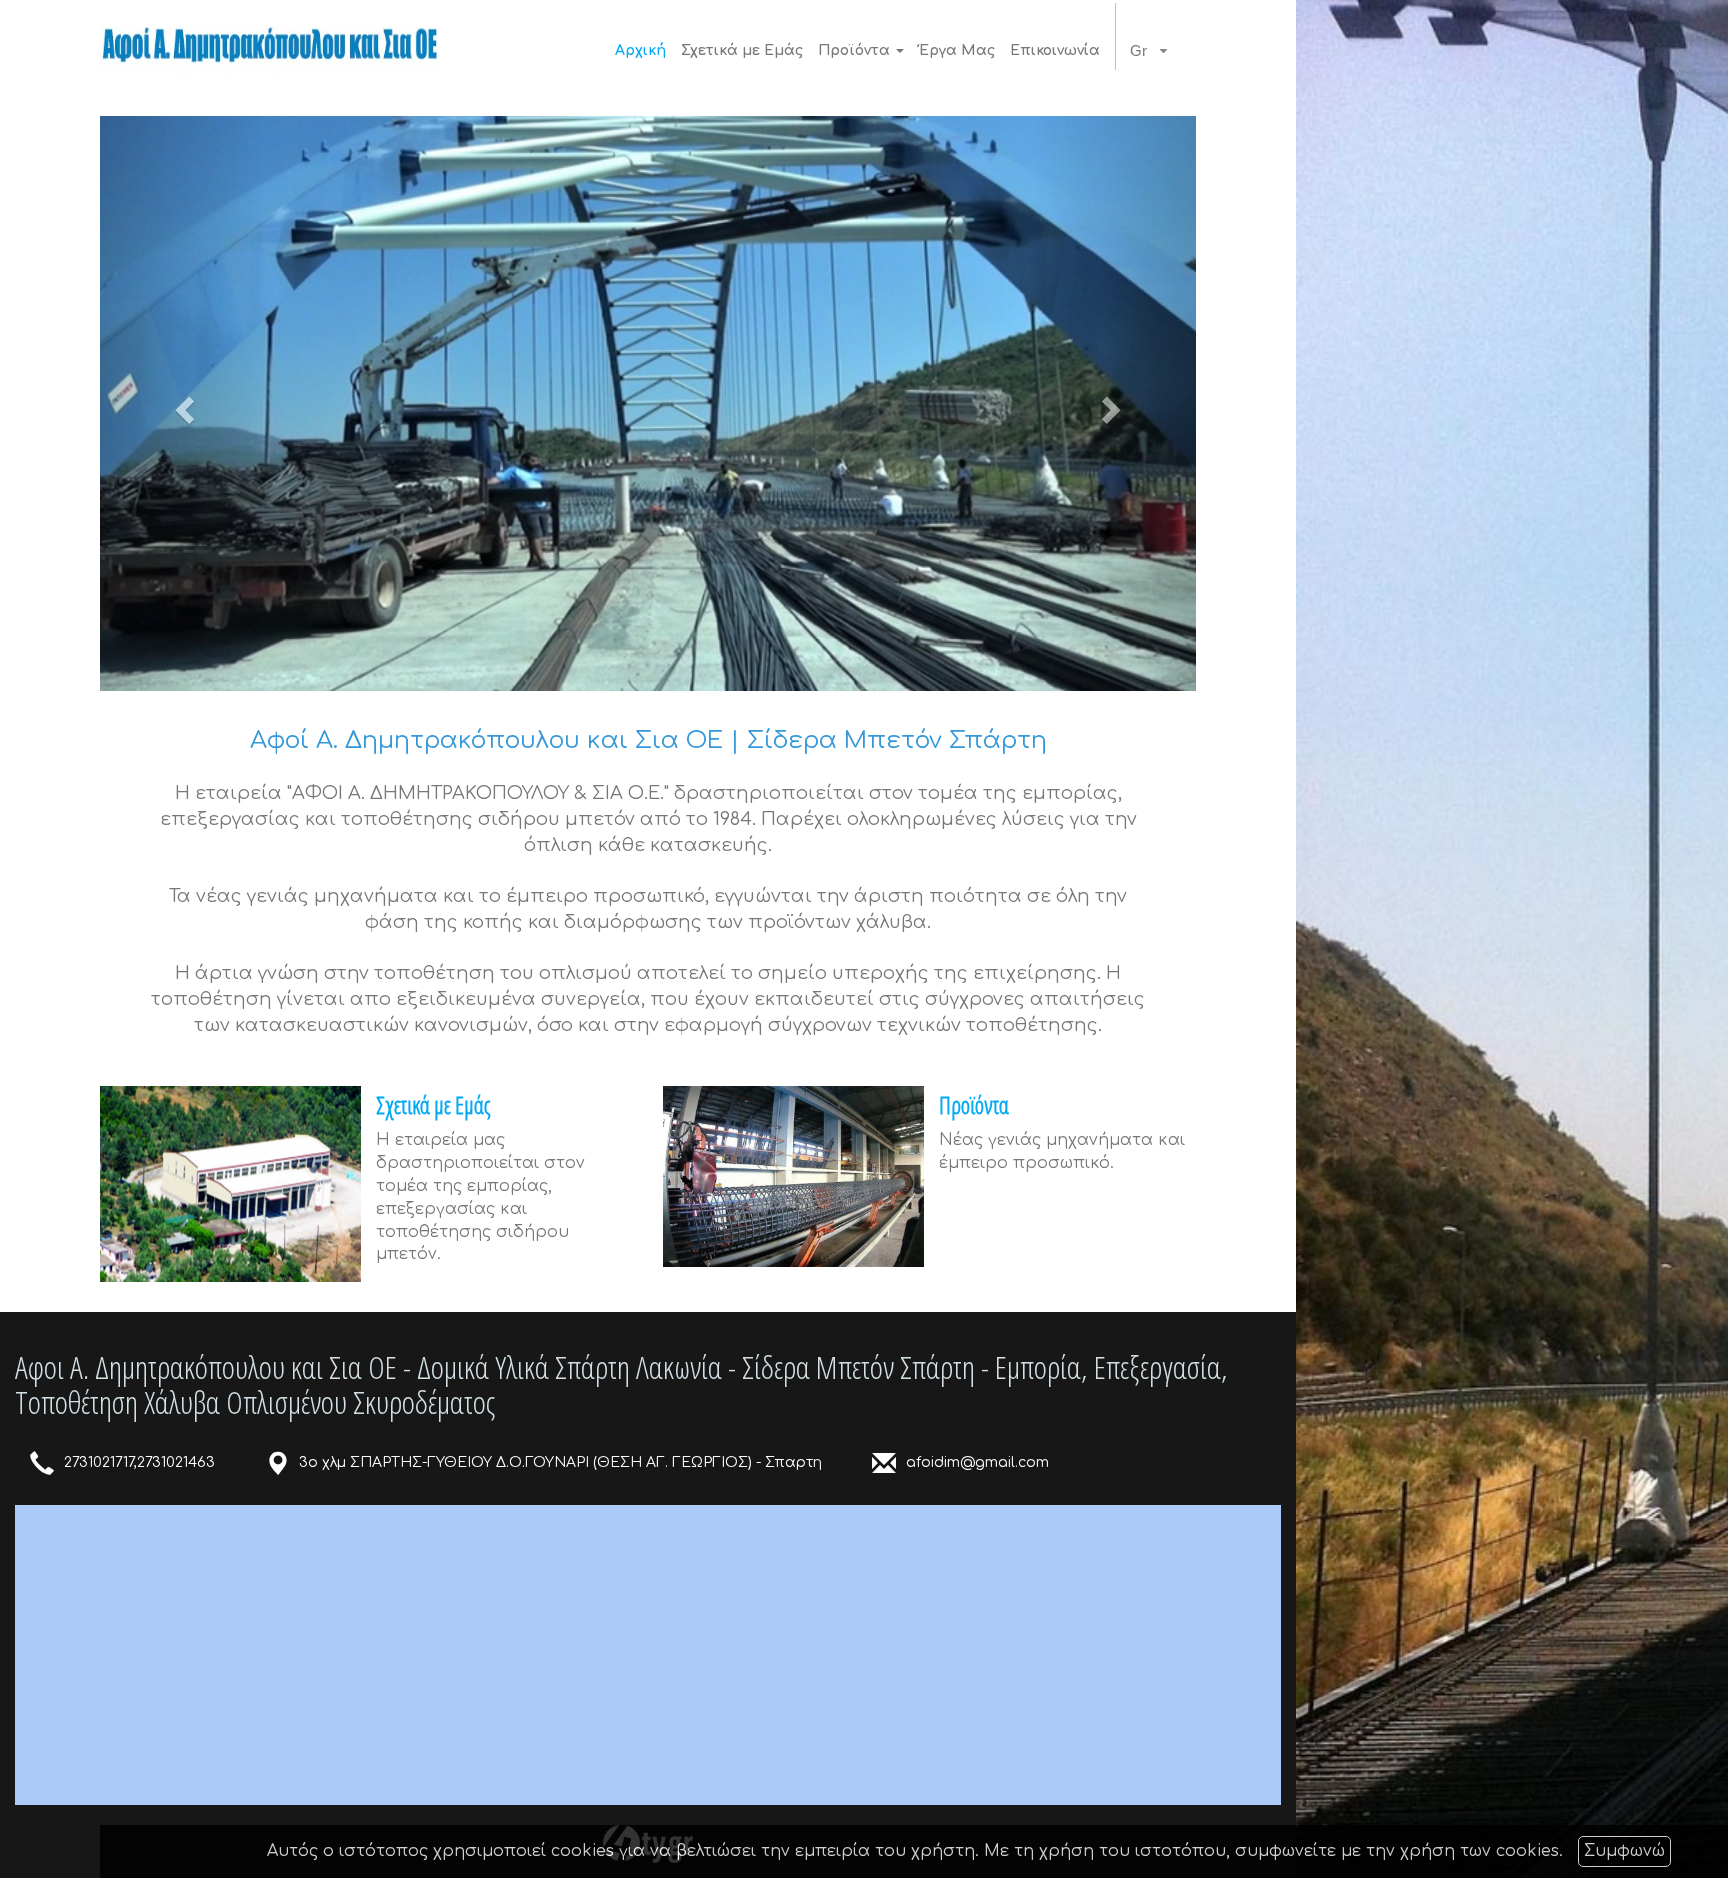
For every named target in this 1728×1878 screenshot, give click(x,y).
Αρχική (640, 50)
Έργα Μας (957, 50)
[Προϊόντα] (793, 1176)
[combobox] (1153, 51)
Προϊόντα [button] (856, 50)
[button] (182, 403)
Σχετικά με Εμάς (742, 50)
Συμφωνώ (1624, 1851)
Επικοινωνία (1055, 50)
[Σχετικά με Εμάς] (230, 1184)
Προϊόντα (974, 1105)
